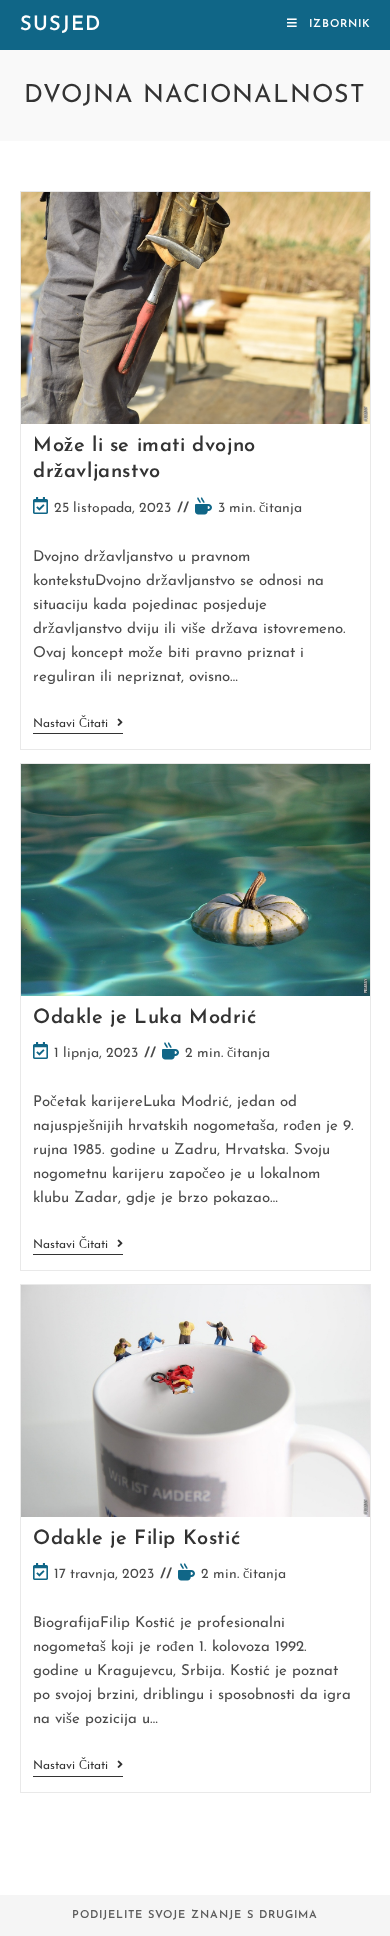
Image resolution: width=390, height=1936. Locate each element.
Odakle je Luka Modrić (145, 1018)
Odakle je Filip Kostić (136, 1539)
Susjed (60, 25)
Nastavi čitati (78, 725)
